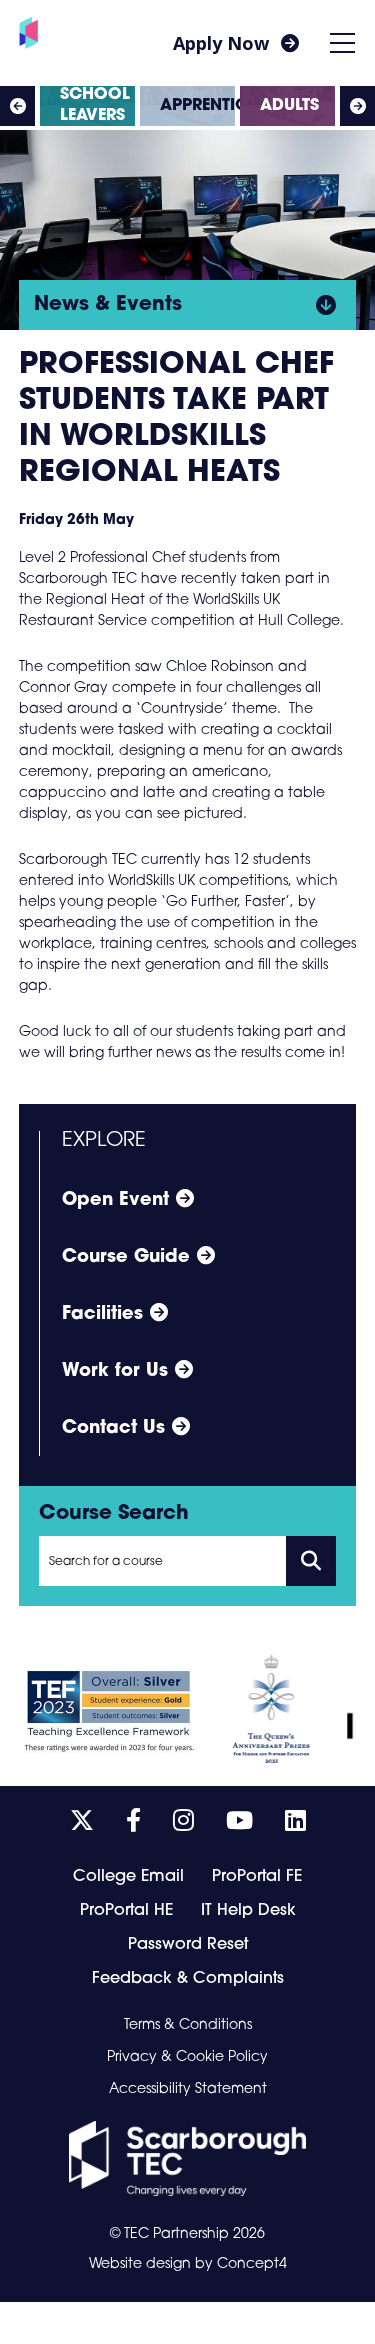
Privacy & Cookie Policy (187, 2058)
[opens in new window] (187, 2159)
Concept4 (252, 2264)
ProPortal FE (257, 1877)
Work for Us (115, 1372)
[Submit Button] (311, 1561)
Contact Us (113, 1429)
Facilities (102, 1315)
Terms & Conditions (188, 2026)
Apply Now (221, 43)
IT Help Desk (248, 1911)
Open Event (115, 1201)
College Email (128, 1877)
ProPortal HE (126, 1911)
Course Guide (126, 1258)
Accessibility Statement (188, 2090)
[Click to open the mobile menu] (342, 43)
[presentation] (17, 106)
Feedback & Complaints (188, 1979)
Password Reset (188, 1945)
